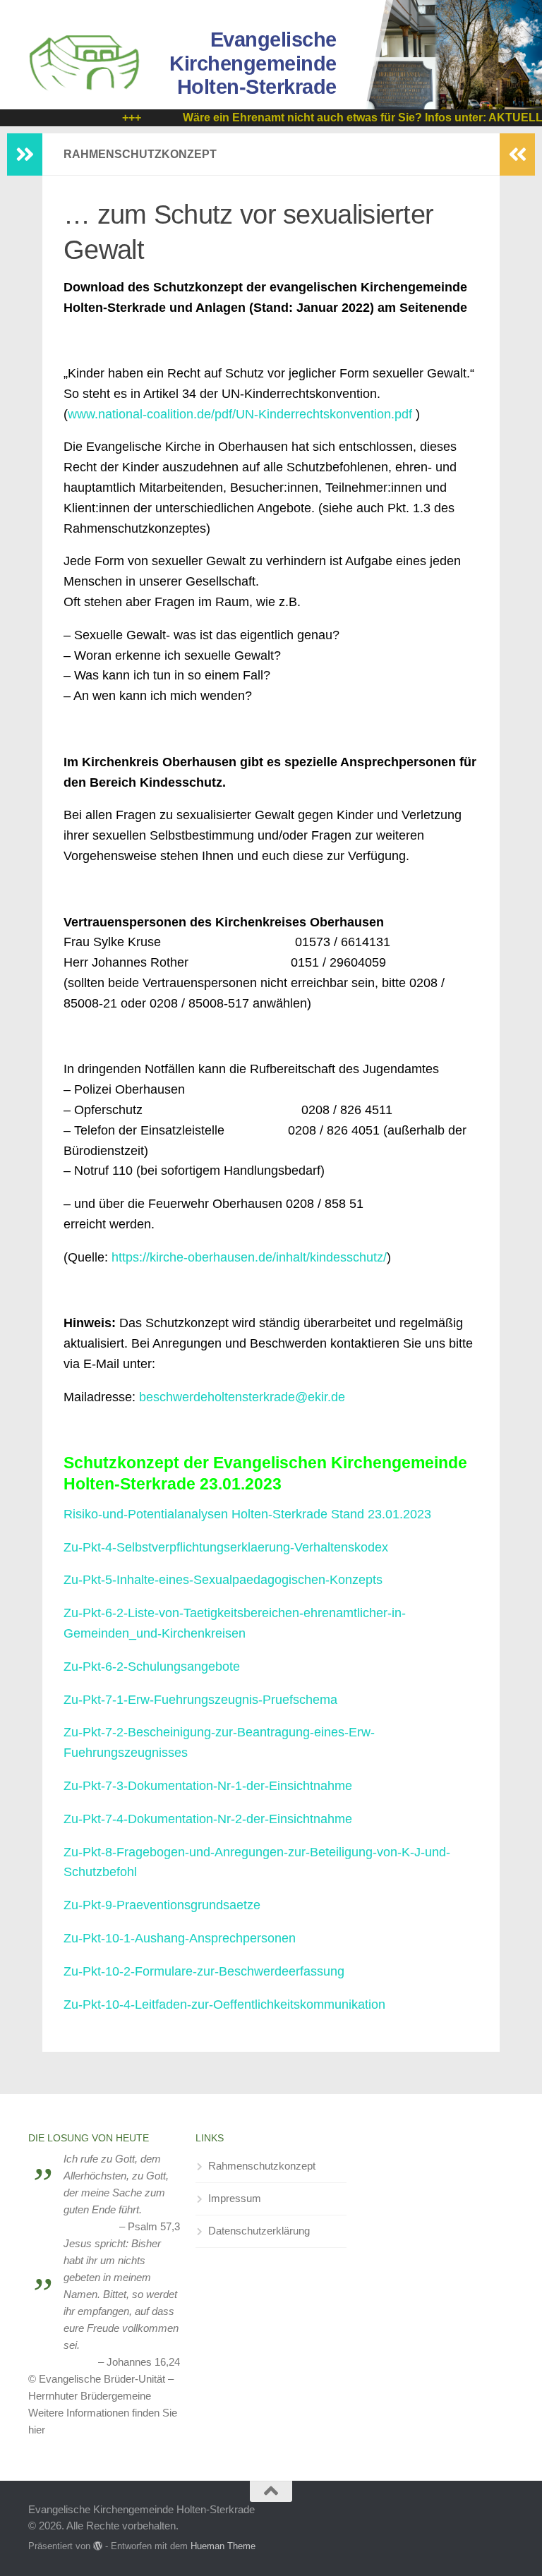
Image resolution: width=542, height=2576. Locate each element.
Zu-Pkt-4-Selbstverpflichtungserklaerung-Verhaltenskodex (226, 1547)
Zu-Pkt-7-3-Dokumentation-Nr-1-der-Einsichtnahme (208, 1786)
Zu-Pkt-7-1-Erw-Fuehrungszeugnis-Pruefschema (200, 1700)
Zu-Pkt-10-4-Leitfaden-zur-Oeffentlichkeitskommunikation (224, 2004)
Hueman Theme (223, 2546)
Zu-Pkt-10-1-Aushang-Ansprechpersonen (180, 1938)
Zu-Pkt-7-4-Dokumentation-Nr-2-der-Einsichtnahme (208, 1819)
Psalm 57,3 (154, 2226)
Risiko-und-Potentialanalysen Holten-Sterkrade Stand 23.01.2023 (247, 1514)
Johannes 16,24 (143, 2362)
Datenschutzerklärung (259, 2231)
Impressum (235, 2198)
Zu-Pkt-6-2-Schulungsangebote (152, 1667)
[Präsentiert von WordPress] (98, 2546)
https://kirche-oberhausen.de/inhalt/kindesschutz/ (249, 1257)
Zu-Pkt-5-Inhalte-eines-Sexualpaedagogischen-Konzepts (223, 1580)
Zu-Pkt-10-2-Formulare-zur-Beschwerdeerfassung (204, 1971)
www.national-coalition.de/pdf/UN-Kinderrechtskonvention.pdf (240, 414)
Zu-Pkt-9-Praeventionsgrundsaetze (162, 1905)
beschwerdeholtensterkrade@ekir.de (242, 1397)
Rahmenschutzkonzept (262, 2166)
